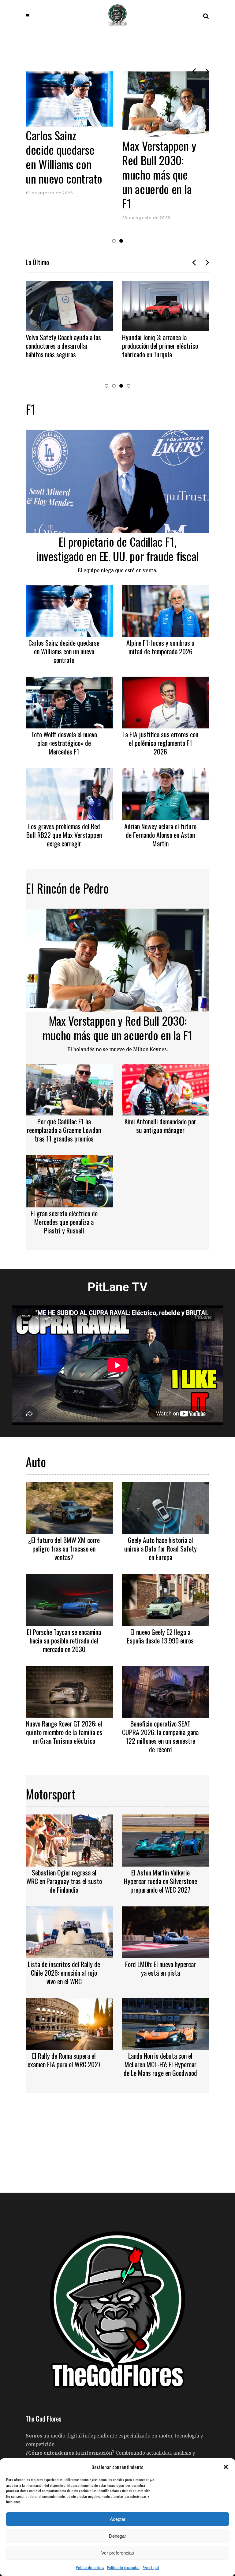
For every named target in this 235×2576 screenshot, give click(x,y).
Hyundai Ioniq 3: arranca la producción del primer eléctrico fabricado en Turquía (159, 346)
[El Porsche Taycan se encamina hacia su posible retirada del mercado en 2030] (69, 1599)
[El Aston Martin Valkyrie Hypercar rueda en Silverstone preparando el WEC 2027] (166, 1840)
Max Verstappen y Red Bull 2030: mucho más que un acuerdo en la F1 (95, 174)
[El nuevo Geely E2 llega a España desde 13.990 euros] (166, 1599)
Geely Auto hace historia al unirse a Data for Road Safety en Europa (160, 1548)
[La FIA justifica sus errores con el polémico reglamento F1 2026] (166, 702)
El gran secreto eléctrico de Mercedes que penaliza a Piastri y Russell (64, 1222)
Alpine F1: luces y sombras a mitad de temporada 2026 (160, 647)
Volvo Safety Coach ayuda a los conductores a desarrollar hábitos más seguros (62, 346)
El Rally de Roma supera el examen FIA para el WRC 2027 (64, 2060)
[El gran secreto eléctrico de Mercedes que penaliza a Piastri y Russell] (69, 1181)
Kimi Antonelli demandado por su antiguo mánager (160, 1126)
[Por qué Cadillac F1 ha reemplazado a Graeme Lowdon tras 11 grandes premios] (69, 1089)
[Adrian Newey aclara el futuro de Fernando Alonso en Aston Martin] (166, 793)
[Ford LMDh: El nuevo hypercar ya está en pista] (166, 1932)
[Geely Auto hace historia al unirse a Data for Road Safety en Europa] (166, 1507)
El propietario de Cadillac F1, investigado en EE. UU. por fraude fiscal (191, 174)
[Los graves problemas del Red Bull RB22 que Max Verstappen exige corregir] (69, 793)
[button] (226, 2467)
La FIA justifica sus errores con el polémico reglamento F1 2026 (160, 743)
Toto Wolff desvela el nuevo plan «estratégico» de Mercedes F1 (64, 743)
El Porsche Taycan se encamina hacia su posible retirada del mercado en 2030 (64, 1640)
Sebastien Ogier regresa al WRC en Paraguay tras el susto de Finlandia (64, 1881)
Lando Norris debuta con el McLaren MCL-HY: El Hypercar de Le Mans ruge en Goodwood (160, 2064)
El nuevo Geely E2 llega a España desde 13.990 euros (160, 1636)
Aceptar (118, 2519)
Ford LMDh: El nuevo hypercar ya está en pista (160, 1968)
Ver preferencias (118, 2553)
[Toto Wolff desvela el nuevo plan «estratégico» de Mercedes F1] (69, 702)
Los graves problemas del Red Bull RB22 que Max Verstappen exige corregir (64, 835)
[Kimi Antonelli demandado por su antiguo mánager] (166, 1089)
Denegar (117, 2536)
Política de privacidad (123, 2567)
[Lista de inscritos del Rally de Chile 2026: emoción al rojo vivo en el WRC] (69, 1932)
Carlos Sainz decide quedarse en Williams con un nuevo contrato (64, 651)
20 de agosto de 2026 (82, 218)
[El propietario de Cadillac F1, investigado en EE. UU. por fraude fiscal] (117, 481)
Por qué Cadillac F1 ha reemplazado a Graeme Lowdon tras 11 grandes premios (64, 1130)
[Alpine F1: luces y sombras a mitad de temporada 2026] (166, 610)
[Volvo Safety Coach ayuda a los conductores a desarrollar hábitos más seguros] (68, 306)
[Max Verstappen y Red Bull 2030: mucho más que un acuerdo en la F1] (101, 104)
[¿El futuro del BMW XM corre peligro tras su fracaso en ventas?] (69, 1507)
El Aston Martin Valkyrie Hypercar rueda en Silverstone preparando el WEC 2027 (160, 1881)
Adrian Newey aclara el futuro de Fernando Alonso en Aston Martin (160, 835)
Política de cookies (90, 2567)
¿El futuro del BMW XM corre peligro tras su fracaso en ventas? (64, 1548)
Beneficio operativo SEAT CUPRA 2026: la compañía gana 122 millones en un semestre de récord (160, 1736)
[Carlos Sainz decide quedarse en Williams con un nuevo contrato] (69, 610)
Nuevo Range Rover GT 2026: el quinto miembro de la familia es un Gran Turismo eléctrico (64, 1732)
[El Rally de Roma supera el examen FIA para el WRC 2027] (69, 2023)
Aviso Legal (151, 2567)
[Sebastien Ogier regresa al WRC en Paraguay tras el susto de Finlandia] (69, 1840)
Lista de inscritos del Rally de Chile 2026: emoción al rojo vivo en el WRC (64, 1973)
